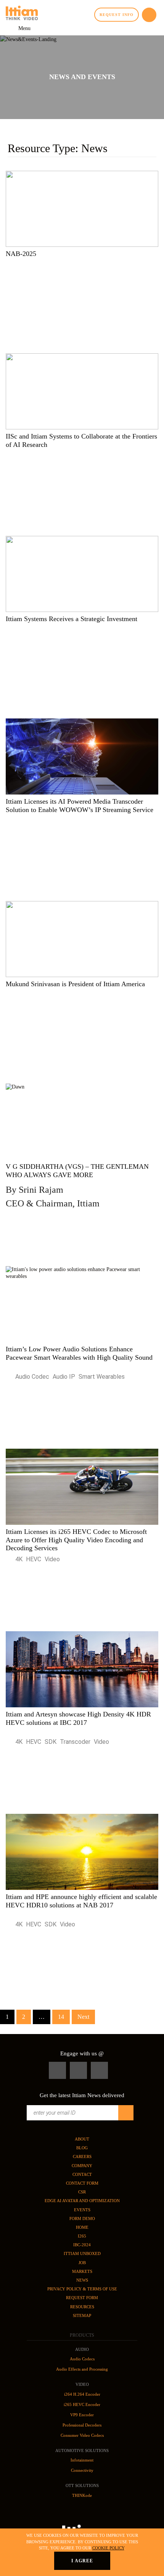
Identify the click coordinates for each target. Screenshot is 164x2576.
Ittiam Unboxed (82, 2253)
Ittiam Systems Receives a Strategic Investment (72, 619)
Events (82, 2210)
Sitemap (82, 2315)
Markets (82, 2271)
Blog (82, 2148)
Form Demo (82, 2218)
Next (83, 2017)
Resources (82, 2307)
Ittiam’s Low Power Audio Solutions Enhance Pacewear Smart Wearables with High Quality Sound (79, 1353)
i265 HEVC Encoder (82, 2404)
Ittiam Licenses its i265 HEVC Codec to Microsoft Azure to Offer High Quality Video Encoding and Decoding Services (76, 1540)
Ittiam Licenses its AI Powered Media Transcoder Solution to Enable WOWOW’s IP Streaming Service (80, 806)
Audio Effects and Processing (82, 2369)
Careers (82, 2156)
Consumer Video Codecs (82, 2435)
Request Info (117, 15)
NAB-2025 (21, 254)
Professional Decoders (82, 2425)
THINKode (82, 2495)
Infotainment (82, 2460)
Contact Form (82, 2183)
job (82, 2263)
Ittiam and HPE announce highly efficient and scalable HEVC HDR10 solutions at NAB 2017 (81, 1901)
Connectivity (82, 2470)
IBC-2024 (82, 2245)
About (82, 2139)
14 (61, 2017)
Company (82, 2166)
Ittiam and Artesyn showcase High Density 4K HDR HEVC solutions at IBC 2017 (78, 1718)
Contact (82, 2174)
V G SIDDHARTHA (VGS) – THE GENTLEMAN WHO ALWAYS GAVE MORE (77, 1186)
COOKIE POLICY (108, 2548)
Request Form (82, 2298)
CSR (82, 2192)
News (82, 2280)
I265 (82, 2236)
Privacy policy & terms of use (82, 2289)
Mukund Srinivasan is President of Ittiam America (75, 984)
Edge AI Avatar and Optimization (82, 2201)
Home (82, 2227)
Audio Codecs (82, 2359)
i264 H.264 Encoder (82, 2394)
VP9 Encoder (82, 2415)
